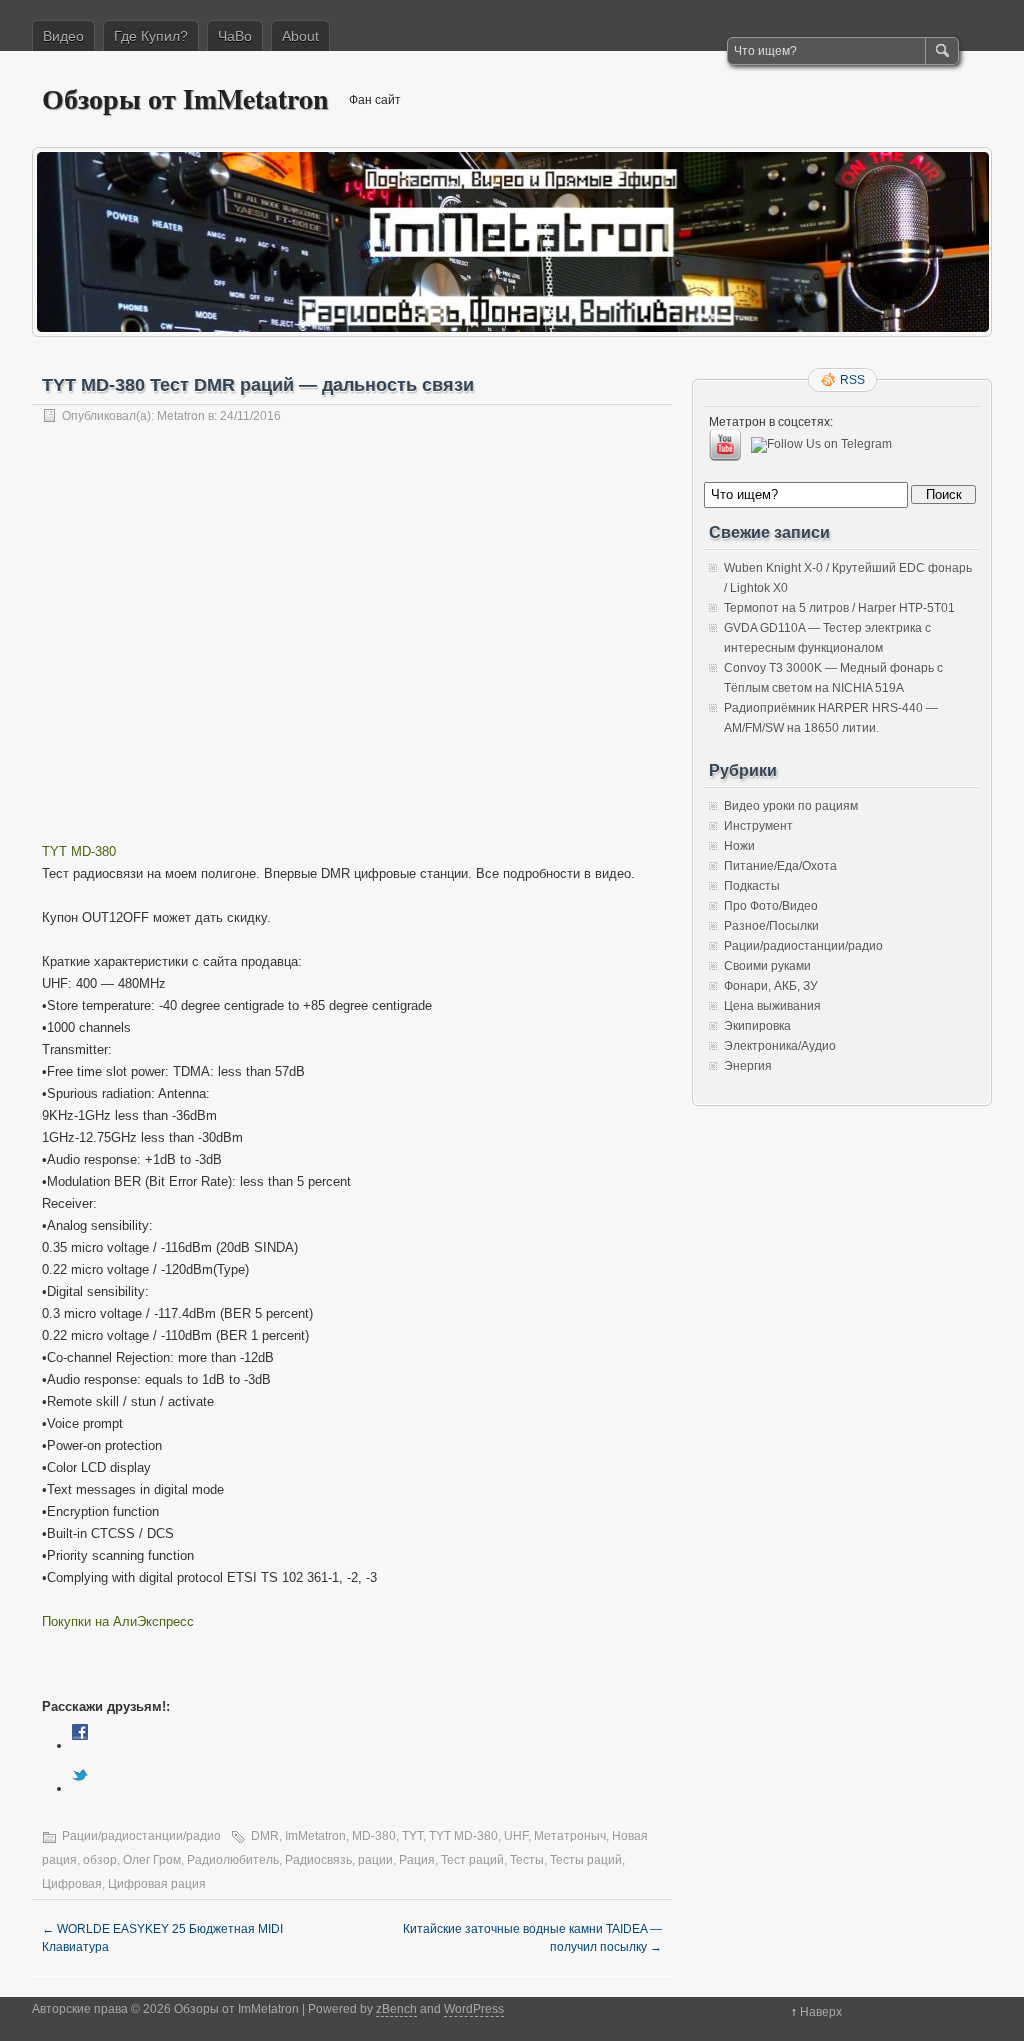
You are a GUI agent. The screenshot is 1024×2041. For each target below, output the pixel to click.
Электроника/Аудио (780, 1046)
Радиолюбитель (233, 1860)
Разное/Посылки (771, 926)
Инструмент (758, 826)
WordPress (474, 2009)
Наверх (821, 2012)
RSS (852, 380)
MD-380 (374, 1836)
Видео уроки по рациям (791, 806)
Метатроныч (570, 1836)
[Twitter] (80, 1788)
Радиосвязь (318, 1860)
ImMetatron (315, 1836)
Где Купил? (151, 36)
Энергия (748, 1066)
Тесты (527, 1860)
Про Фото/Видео (771, 906)
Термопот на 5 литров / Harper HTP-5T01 (839, 608)
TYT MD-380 (79, 851)
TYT (412, 1836)
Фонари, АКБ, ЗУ (771, 986)
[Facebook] (80, 1745)
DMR (265, 1836)
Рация (417, 1860)
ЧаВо (235, 36)
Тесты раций (586, 1860)
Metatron (181, 416)
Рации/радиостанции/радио (141, 1836)
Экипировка (757, 1026)
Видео (63, 36)
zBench (396, 2009)
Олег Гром (152, 1860)
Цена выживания (772, 1006)
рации (375, 1860)
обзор (100, 1860)
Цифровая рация (157, 1884)
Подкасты (752, 886)
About (300, 36)
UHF (516, 1836)
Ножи (739, 846)
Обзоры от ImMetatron (185, 98)
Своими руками (767, 966)
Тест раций (472, 1860)
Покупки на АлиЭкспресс (118, 1621)
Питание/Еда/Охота (780, 866)
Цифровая (72, 1884)
